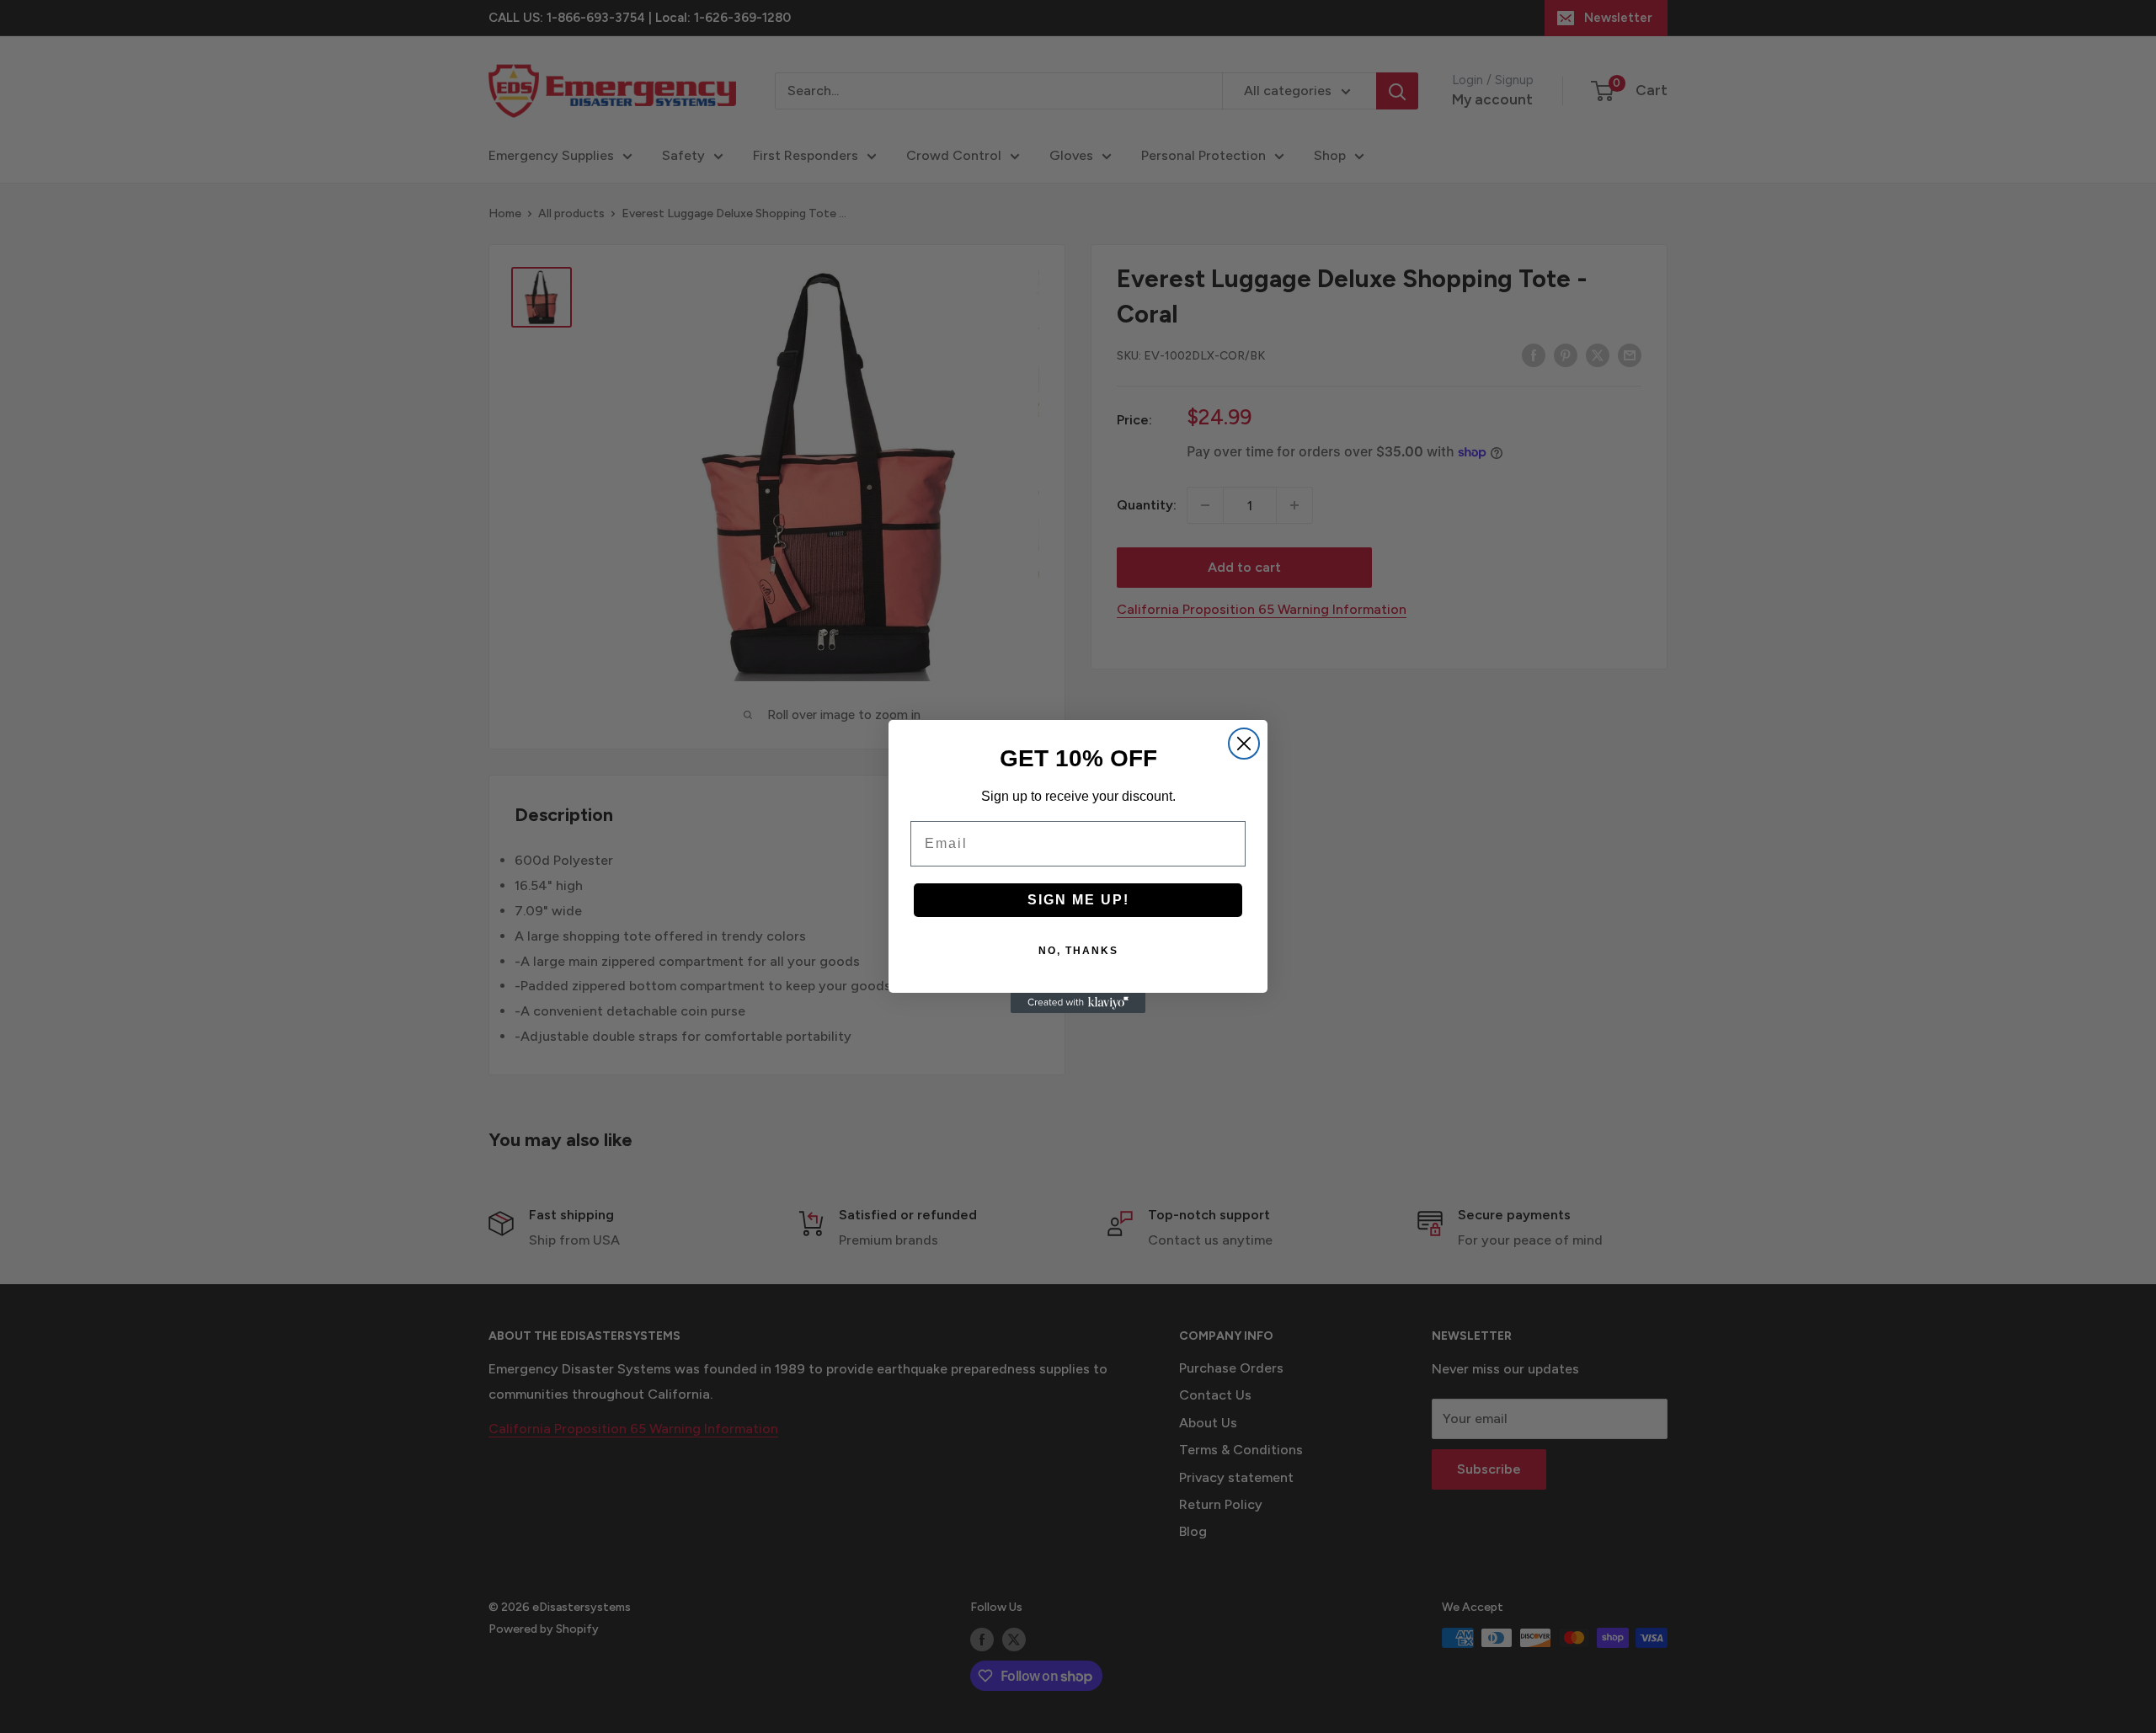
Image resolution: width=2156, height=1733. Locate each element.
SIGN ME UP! (1078, 900)
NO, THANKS (1078, 951)
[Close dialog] (1244, 744)
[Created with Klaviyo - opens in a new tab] (1078, 1003)
